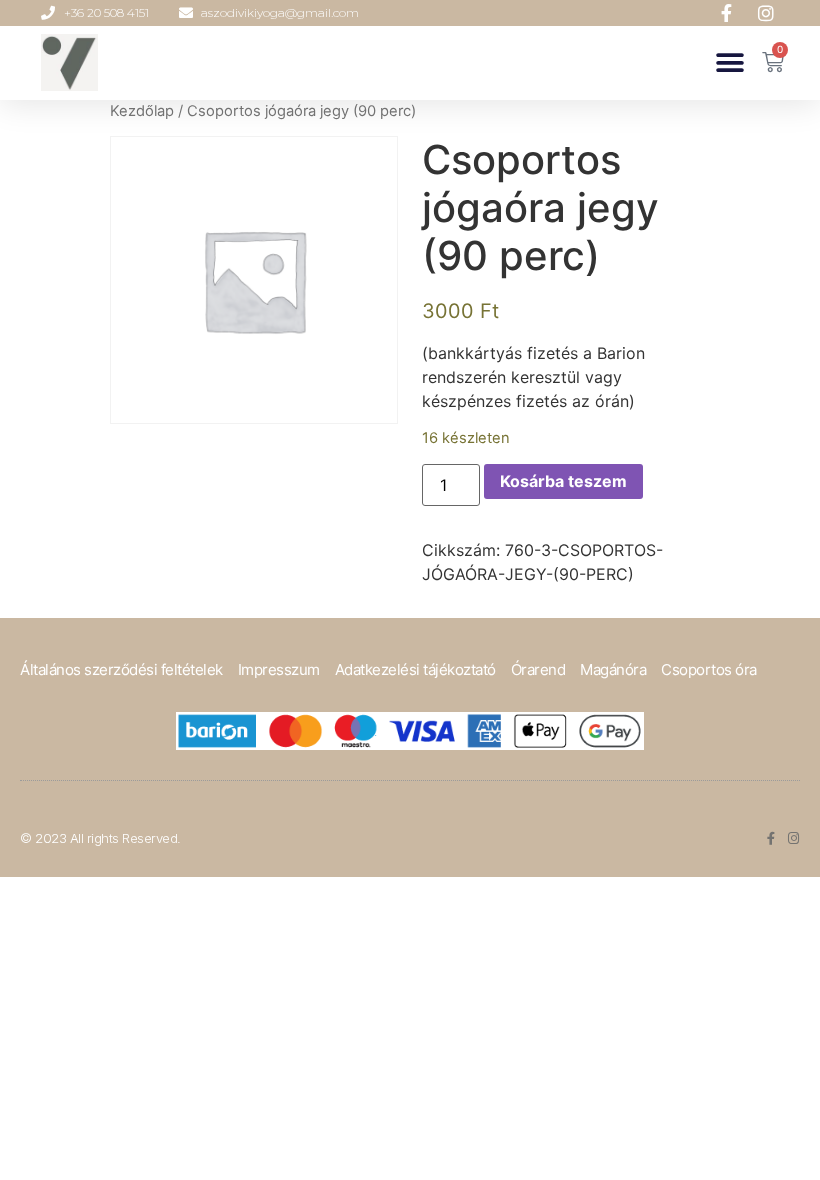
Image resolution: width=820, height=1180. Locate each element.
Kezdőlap (142, 111)
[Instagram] (793, 838)
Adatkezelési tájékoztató (415, 669)
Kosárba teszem (563, 481)
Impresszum (279, 669)
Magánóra (613, 669)
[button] (729, 62)
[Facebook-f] (770, 838)
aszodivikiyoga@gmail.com (280, 12)
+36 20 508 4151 (106, 12)
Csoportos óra (709, 669)
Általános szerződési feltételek (121, 669)
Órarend (538, 669)
